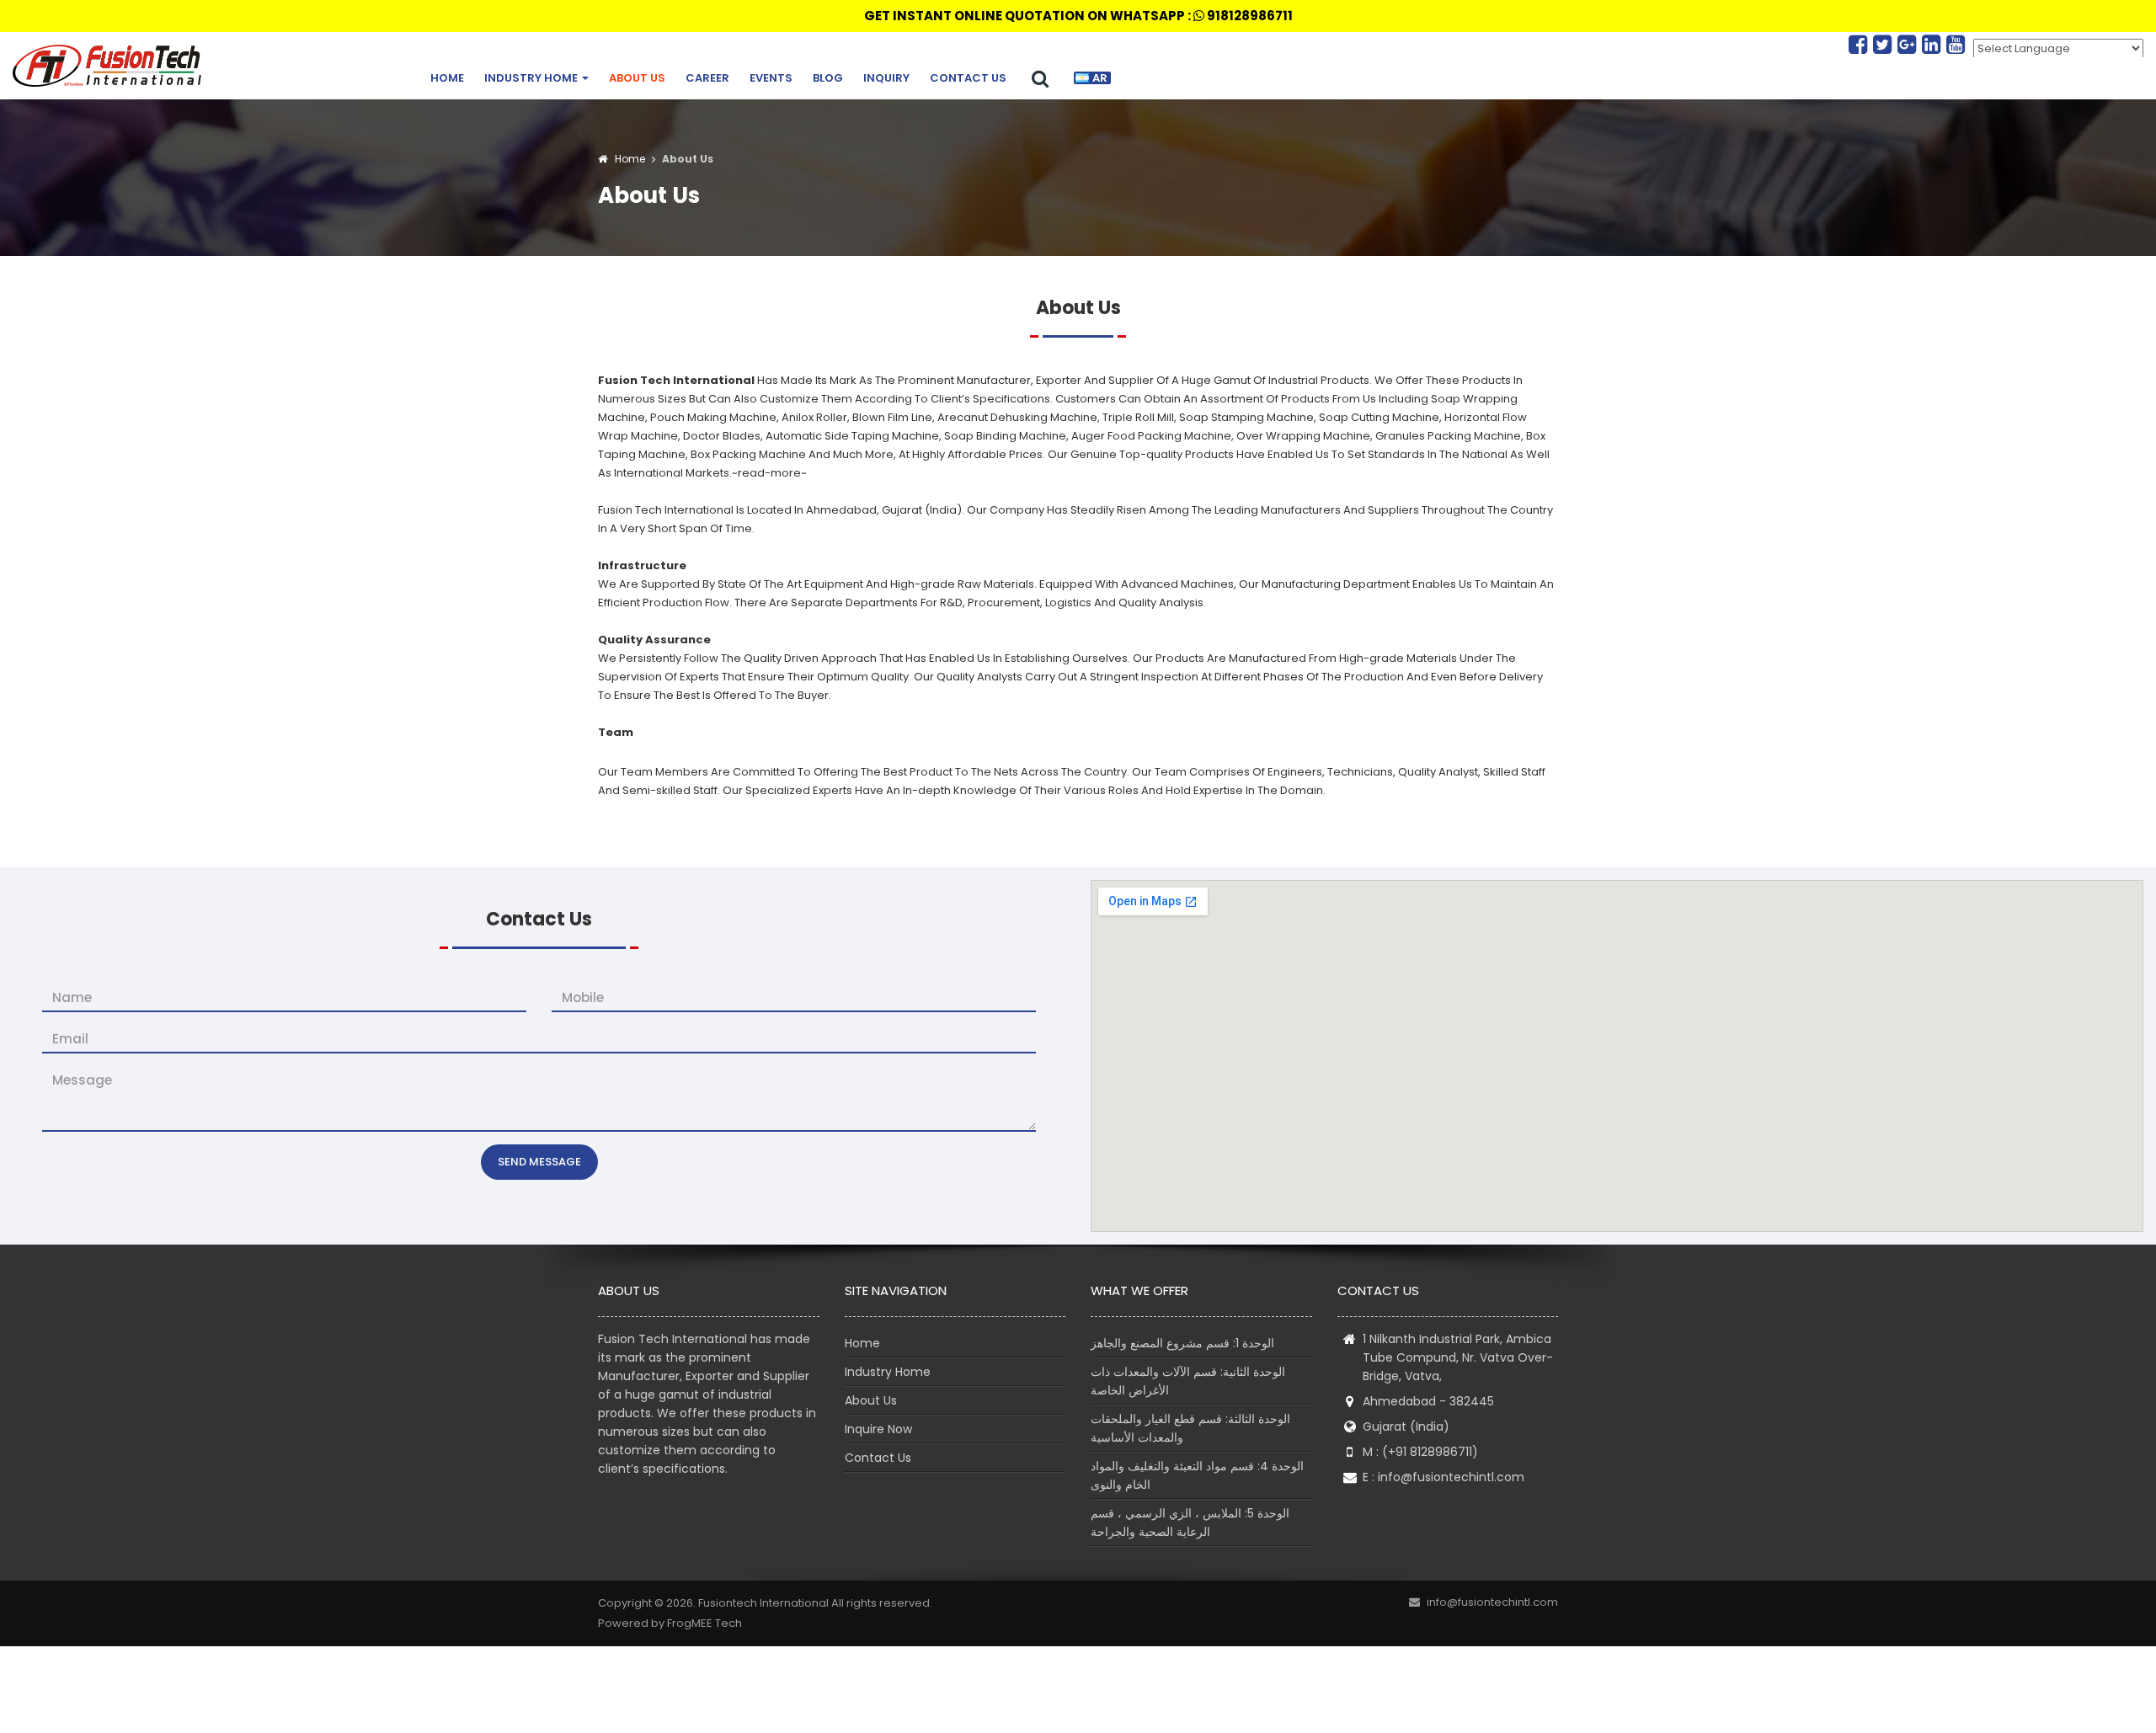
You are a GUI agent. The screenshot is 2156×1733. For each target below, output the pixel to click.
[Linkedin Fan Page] (1934, 45)
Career (707, 78)
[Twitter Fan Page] (1885, 45)
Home (447, 78)
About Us (637, 78)
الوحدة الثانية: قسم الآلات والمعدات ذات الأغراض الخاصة (1188, 1381)
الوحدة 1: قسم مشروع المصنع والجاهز (1182, 1343)
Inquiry (886, 78)
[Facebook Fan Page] (1861, 45)
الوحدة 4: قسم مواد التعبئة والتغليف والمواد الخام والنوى (1197, 1475)
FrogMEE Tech (704, 1623)
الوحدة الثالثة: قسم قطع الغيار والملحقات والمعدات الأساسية (1190, 1428)
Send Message (539, 1162)
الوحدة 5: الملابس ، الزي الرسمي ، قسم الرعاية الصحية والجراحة (1190, 1522)
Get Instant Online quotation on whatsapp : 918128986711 (1078, 16)
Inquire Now (878, 1429)
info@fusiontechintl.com (1451, 1477)
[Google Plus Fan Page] (1910, 45)
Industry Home (532, 78)
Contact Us (968, 78)
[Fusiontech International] (111, 66)
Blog (828, 78)
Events (771, 78)
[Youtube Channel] (1956, 45)
